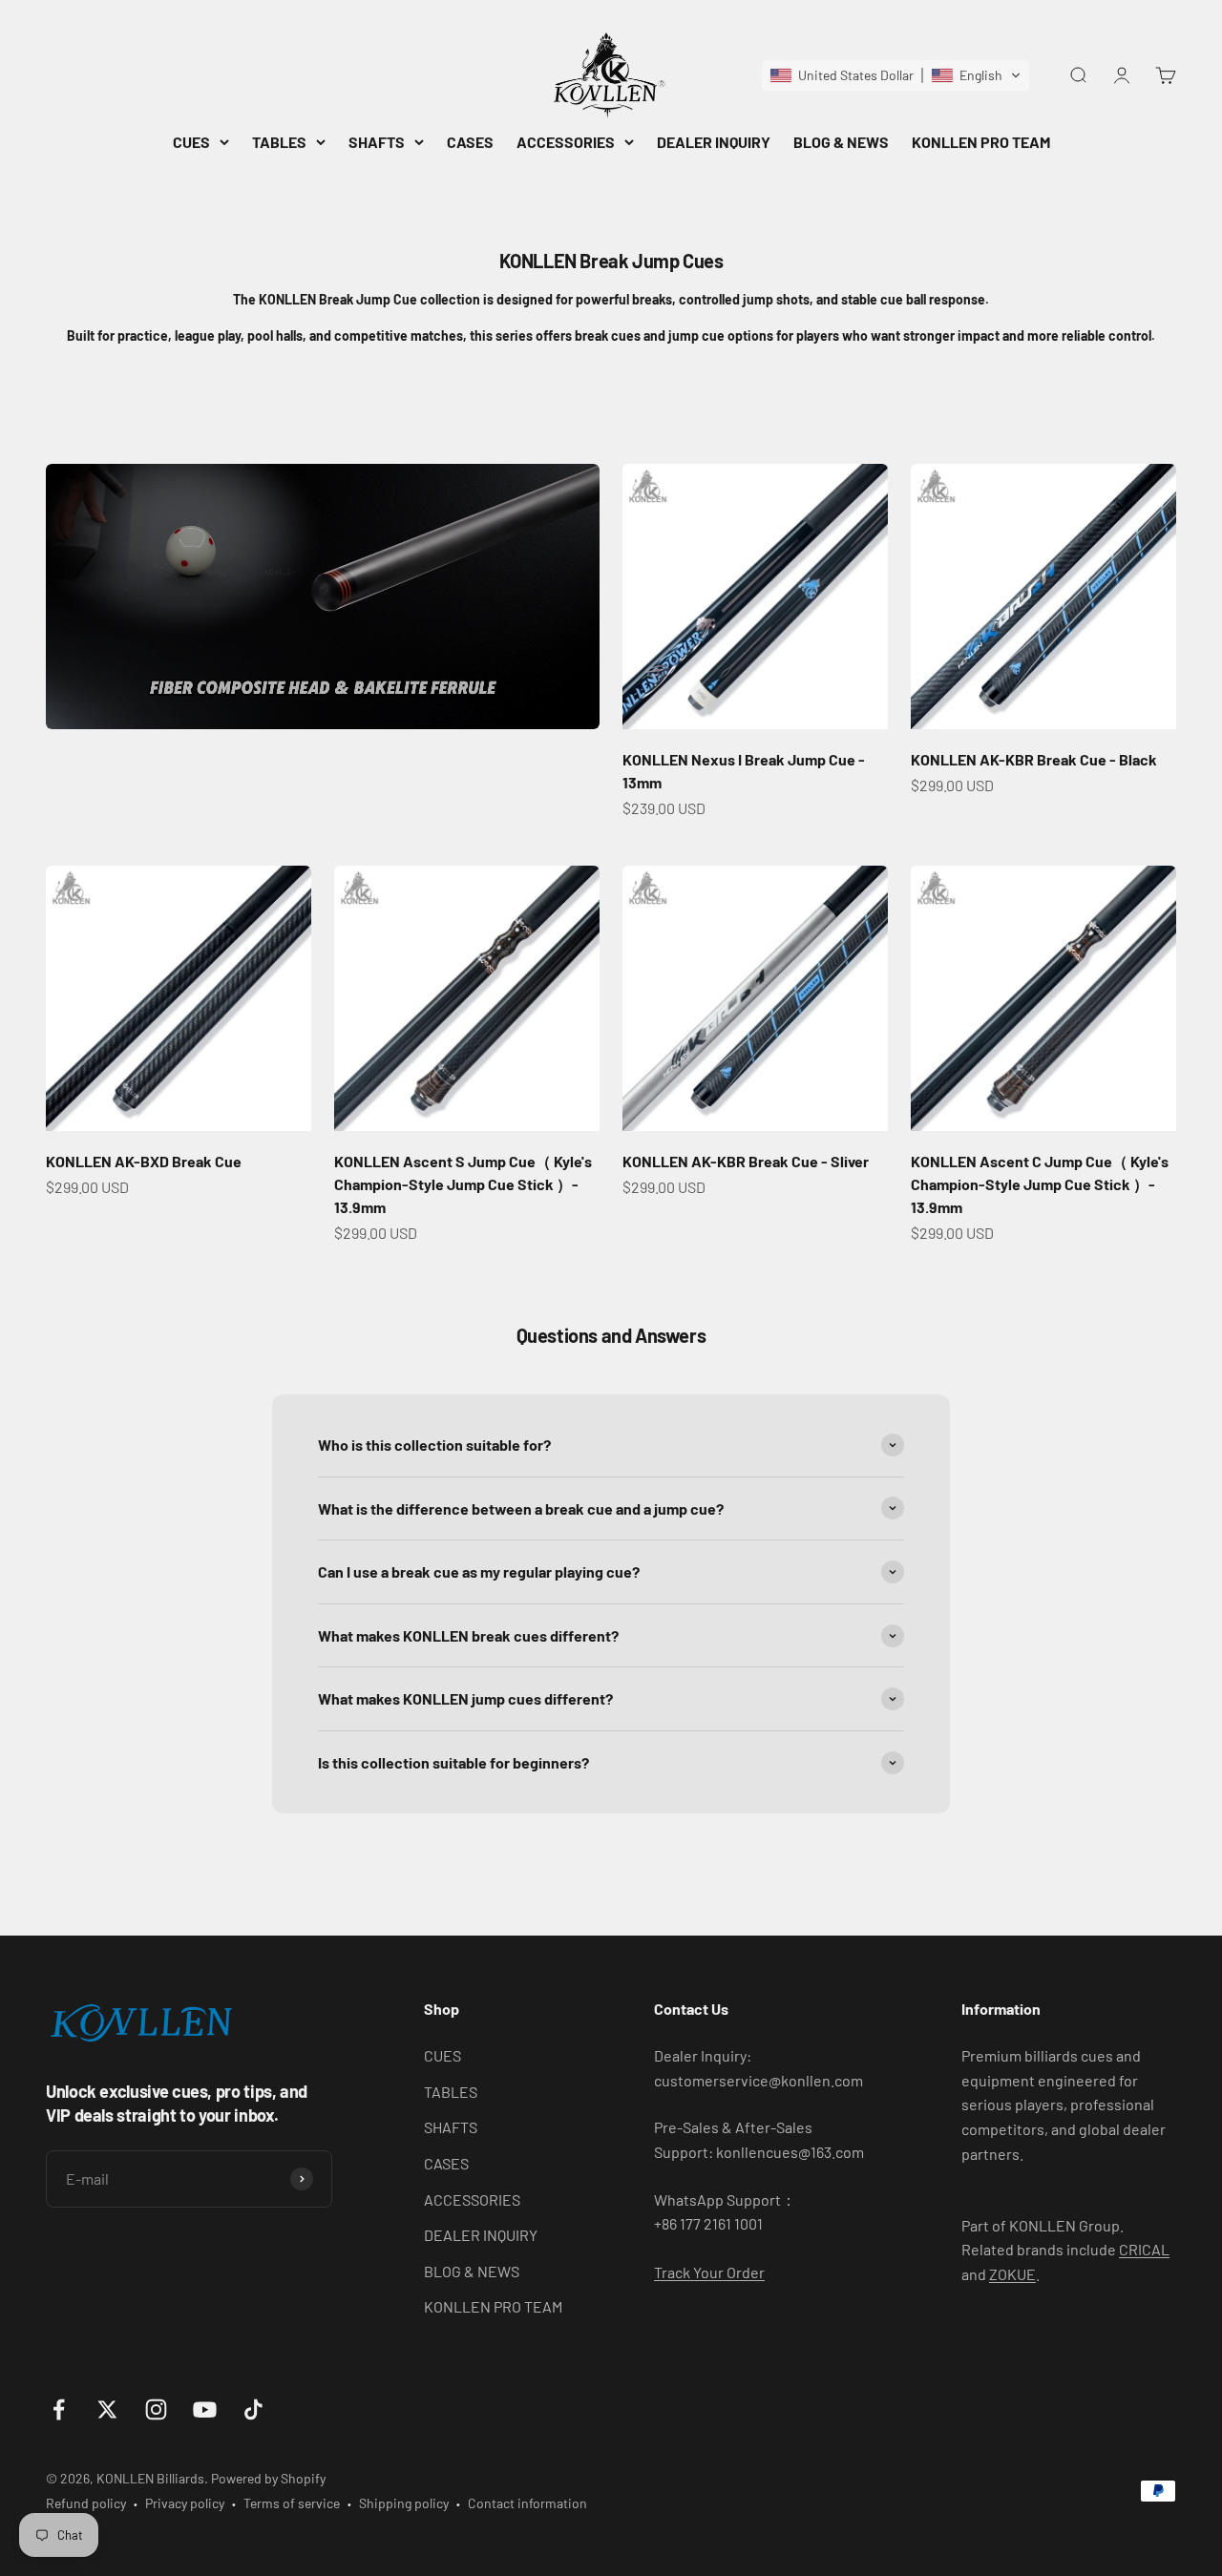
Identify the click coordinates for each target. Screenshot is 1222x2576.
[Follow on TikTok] (253, 2409)
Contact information (527, 2503)
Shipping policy (404, 2503)
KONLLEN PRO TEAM (981, 142)
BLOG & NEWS (841, 142)
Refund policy (86, 2503)
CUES (191, 142)
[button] (895, 75)
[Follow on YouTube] (205, 2409)
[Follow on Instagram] (156, 2409)
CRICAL (1144, 2249)
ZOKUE (1012, 2274)
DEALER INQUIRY (714, 142)
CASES (470, 142)
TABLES (279, 142)
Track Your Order (709, 2272)
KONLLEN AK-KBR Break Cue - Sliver (746, 1161)
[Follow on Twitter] (107, 2409)
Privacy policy (185, 2503)
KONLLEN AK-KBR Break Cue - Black (1034, 759)
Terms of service (292, 2503)
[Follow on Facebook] (59, 2409)
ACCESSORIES (566, 142)
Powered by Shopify (268, 2478)
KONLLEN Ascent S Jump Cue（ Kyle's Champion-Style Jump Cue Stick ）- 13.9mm (463, 1184)
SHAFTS (377, 142)
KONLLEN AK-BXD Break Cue (144, 1161)
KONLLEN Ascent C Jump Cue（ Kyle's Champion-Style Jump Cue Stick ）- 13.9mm (1040, 1184)
